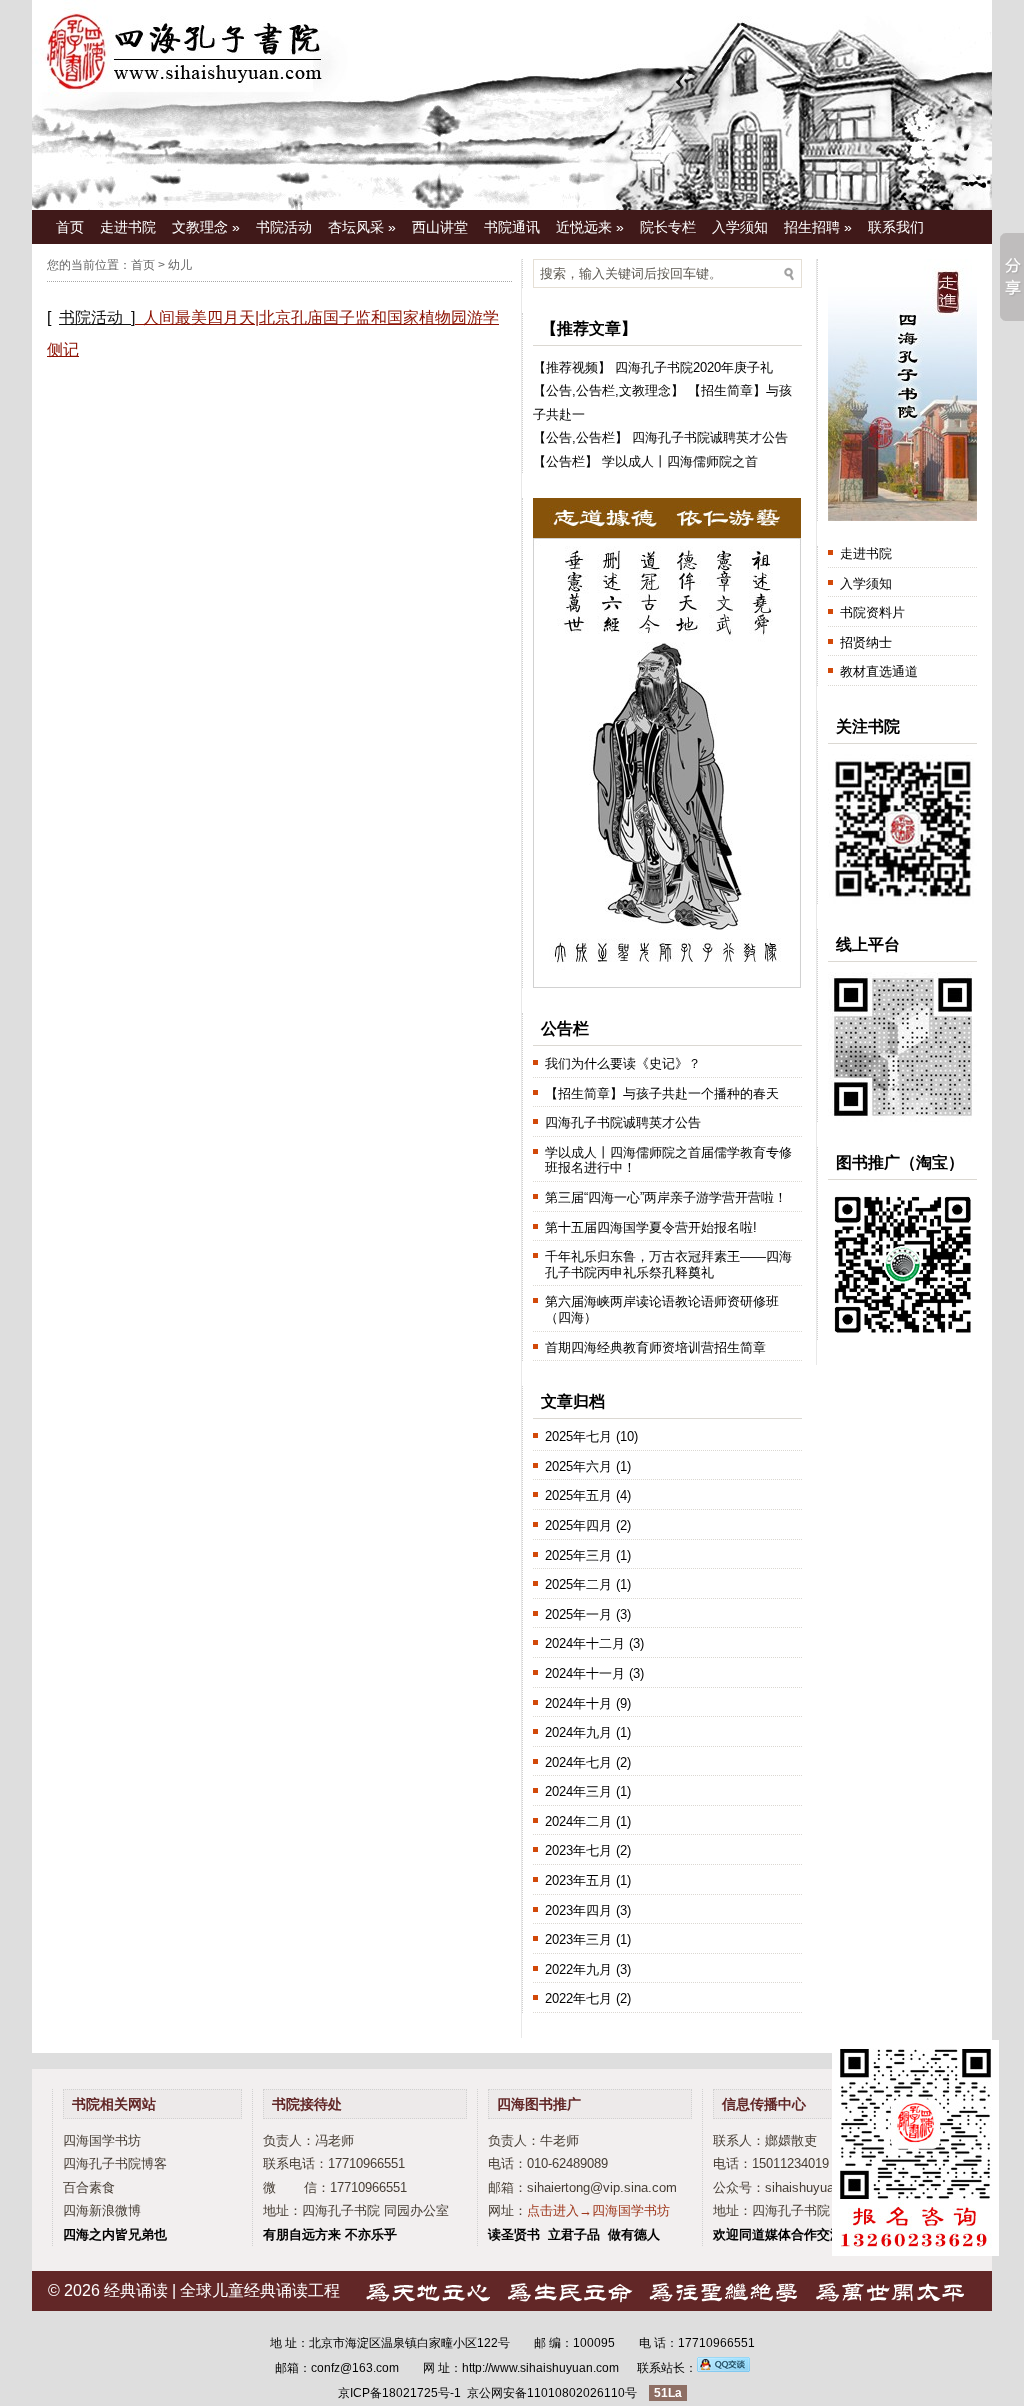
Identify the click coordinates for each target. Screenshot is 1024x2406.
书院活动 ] (97, 317)
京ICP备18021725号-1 (399, 2393)
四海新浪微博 (102, 2210)
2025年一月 (578, 1614)
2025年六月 (578, 1466)
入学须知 (740, 227)
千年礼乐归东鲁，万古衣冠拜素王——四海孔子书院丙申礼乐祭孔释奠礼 (668, 1264)
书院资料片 (872, 612)
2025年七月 (578, 1436)
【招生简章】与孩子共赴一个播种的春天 (662, 1093)
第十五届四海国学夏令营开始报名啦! (651, 1227)
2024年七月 (578, 1762)
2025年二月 (578, 1584)
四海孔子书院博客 (115, 2163)
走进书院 (128, 227)
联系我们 (896, 227)
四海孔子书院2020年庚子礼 (694, 367)
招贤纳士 (866, 642)
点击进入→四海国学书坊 (598, 2210)
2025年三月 (578, 1555)
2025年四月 (578, 1525)
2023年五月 (578, 1880)
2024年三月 (578, 1791)
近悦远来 (590, 227)
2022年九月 (578, 1969)
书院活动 (284, 227)
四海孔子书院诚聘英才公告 (710, 437)
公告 (559, 390)
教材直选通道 (879, 671)
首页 (70, 227)
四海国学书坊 (102, 2140)
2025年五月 (578, 1495)
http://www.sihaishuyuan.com (540, 2368)
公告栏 (595, 390)
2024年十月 (578, 1703)
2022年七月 (578, 1998)
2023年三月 (578, 1939)
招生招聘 (818, 227)
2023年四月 (578, 1910)
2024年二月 (578, 1821)
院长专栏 (668, 227)
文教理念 (206, 227)
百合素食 (89, 2187)
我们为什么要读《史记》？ (623, 1063)
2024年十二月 (585, 1643)
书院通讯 (512, 227)
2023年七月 (578, 1850)
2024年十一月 (585, 1673)
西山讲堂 (440, 227)
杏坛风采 (362, 227)
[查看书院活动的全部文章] (139, 317)
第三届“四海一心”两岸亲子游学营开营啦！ (666, 1197)
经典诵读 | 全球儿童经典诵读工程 (222, 2290)
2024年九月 (578, 1732)
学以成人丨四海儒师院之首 (680, 461)
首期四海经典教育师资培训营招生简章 (655, 1347)
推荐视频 (572, 367)
